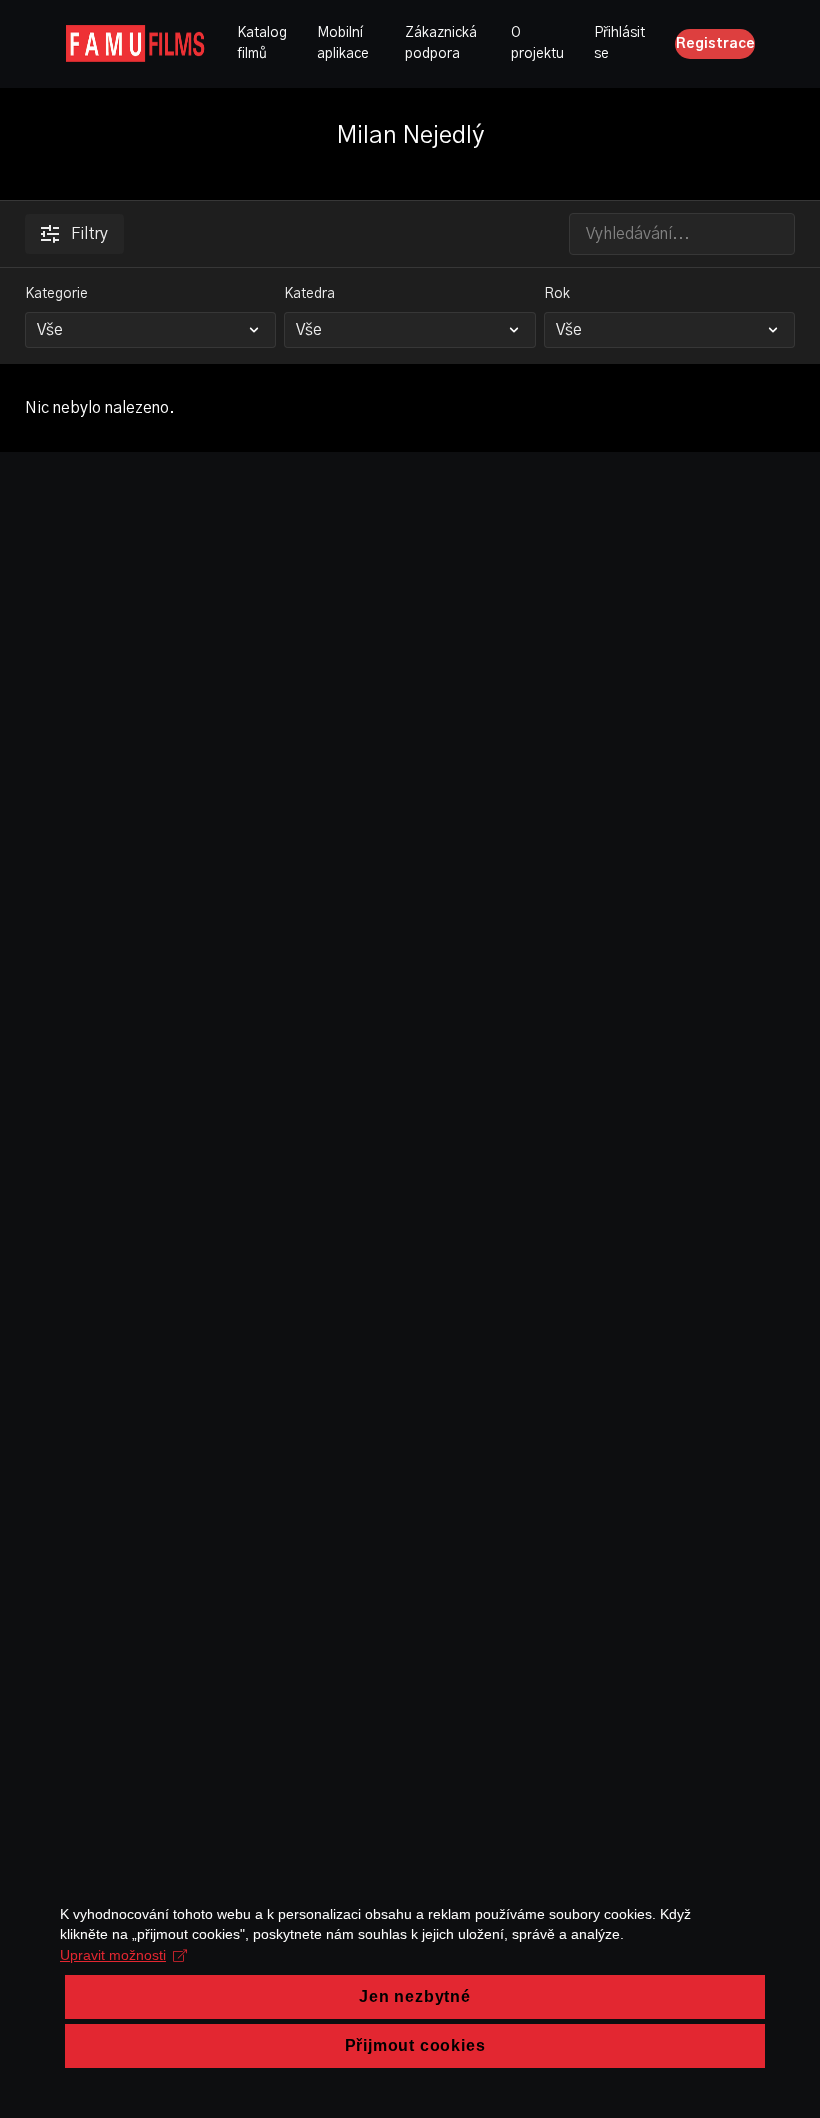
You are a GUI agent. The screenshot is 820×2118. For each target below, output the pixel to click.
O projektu (537, 43)
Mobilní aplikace (343, 43)
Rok (557, 294)
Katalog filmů (262, 43)
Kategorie (56, 294)
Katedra (309, 294)
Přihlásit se (619, 43)
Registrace (715, 44)
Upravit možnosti (113, 1955)
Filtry (89, 234)
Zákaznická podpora (441, 43)
